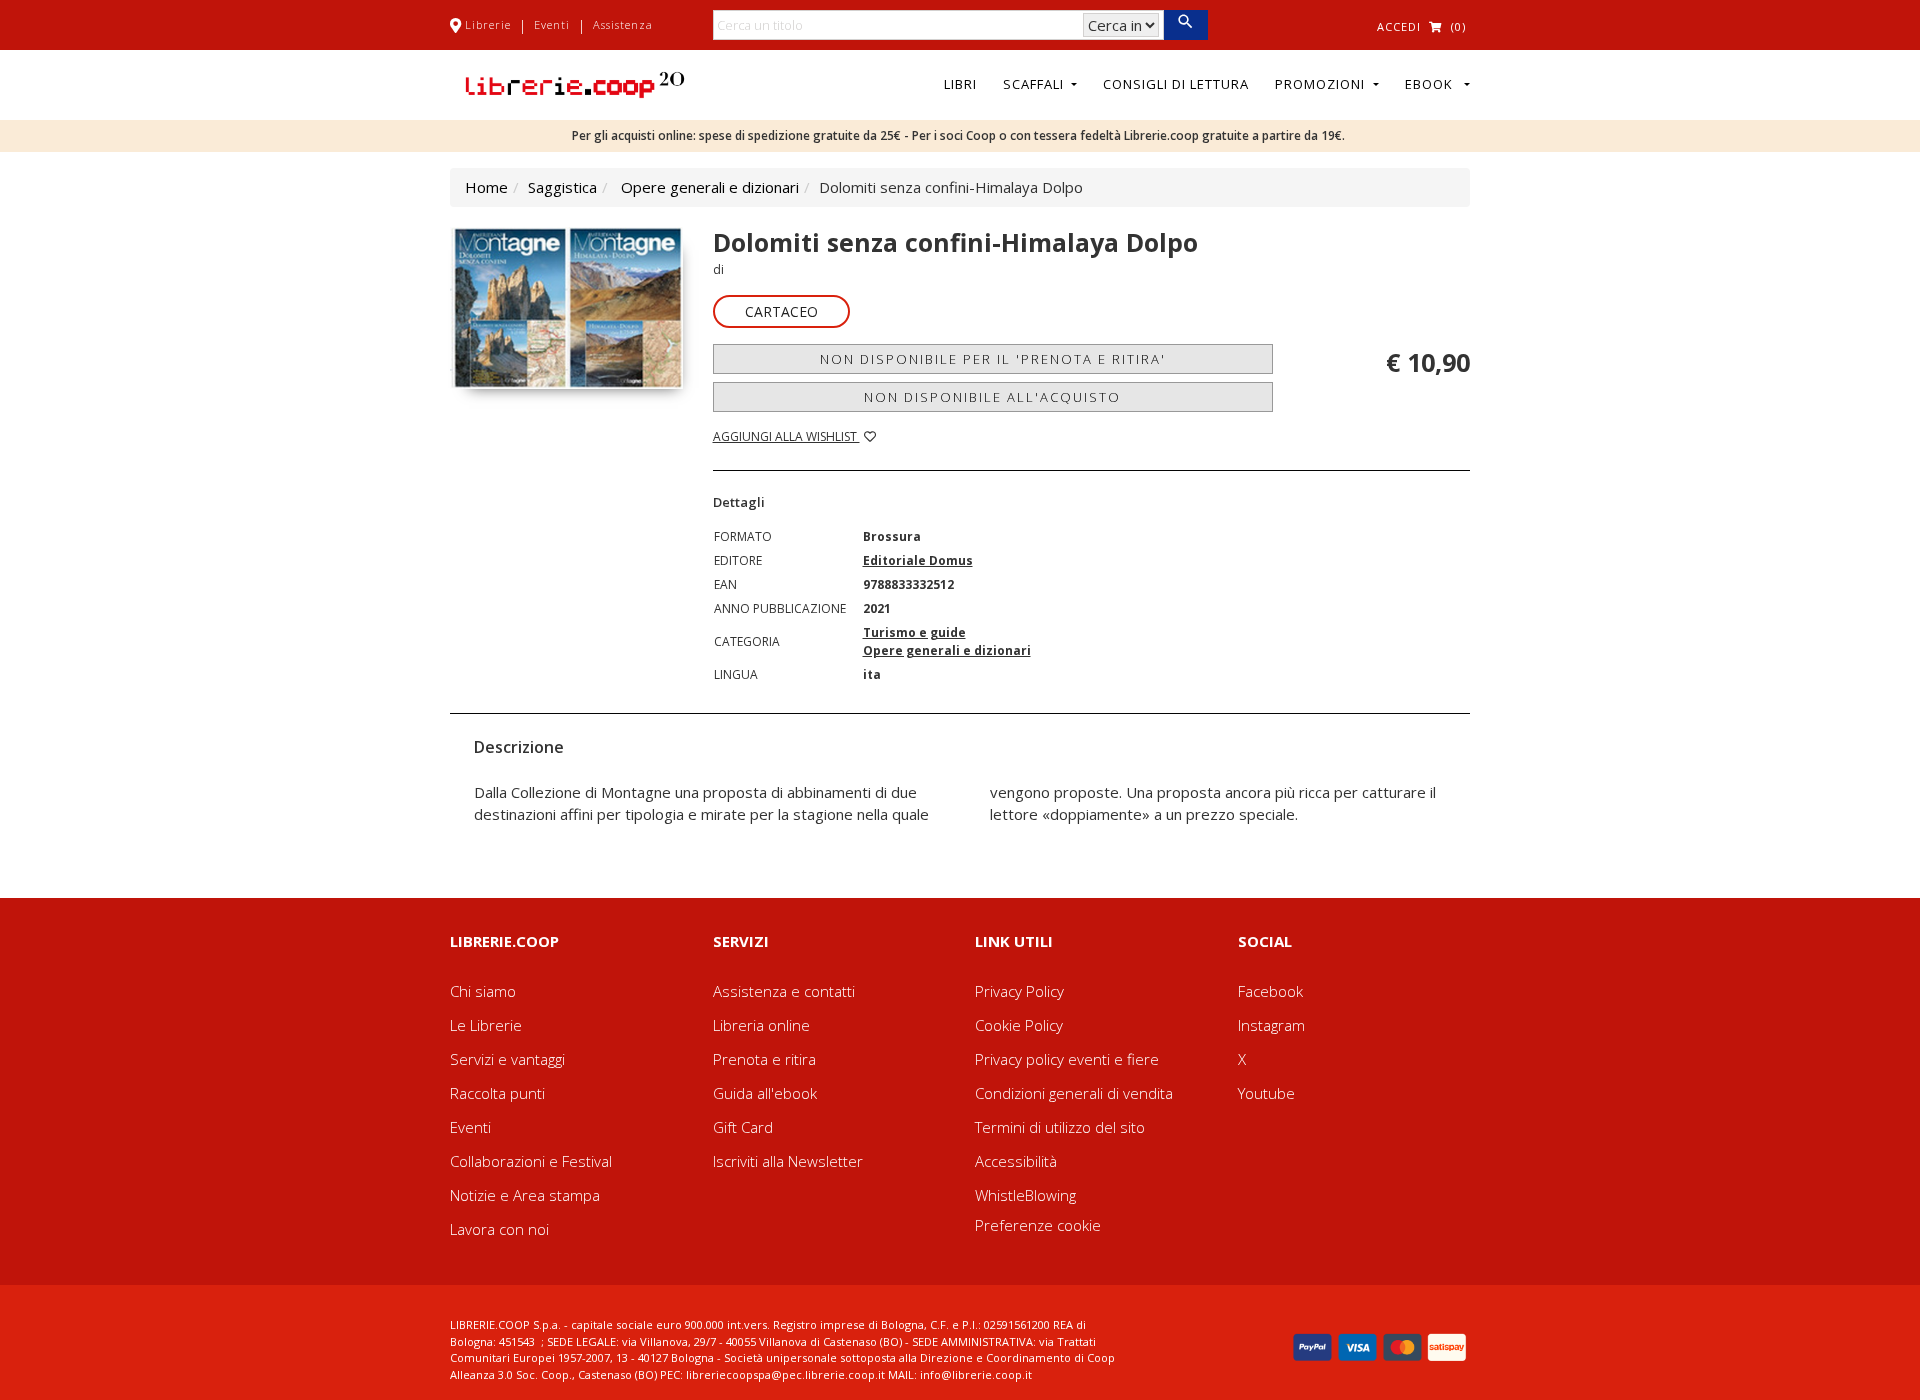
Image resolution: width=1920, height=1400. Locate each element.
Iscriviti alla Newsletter (788, 1161)
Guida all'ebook (765, 1093)
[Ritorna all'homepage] (575, 83)
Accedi (1399, 26)
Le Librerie (486, 1025)
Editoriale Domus (918, 560)
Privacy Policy (1019, 991)
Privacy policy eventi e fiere (1067, 1059)
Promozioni (1322, 84)
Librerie (488, 24)
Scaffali (1035, 84)
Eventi (552, 24)
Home (486, 187)
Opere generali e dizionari (710, 187)
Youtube (1266, 1093)
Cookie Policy (1019, 1025)
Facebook (1270, 991)
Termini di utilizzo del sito (1060, 1127)
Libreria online (761, 1025)
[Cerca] (1185, 25)
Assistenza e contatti (784, 991)
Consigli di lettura (1176, 84)
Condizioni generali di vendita (1074, 1093)
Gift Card (743, 1127)
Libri (960, 84)
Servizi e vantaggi (507, 1059)
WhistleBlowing (1025, 1195)
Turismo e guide (914, 632)
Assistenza (623, 24)
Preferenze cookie (1038, 1225)
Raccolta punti (497, 1093)
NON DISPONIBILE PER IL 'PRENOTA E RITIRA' (993, 359)
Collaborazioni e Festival (531, 1161)
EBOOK (1433, 84)
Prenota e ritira (764, 1059)
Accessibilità (1016, 1161)
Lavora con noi (499, 1229)
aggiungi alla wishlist (786, 436)
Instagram (1271, 1025)
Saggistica (562, 187)
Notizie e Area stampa (525, 1195)
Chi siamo (483, 991)
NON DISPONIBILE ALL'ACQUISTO (992, 397)
